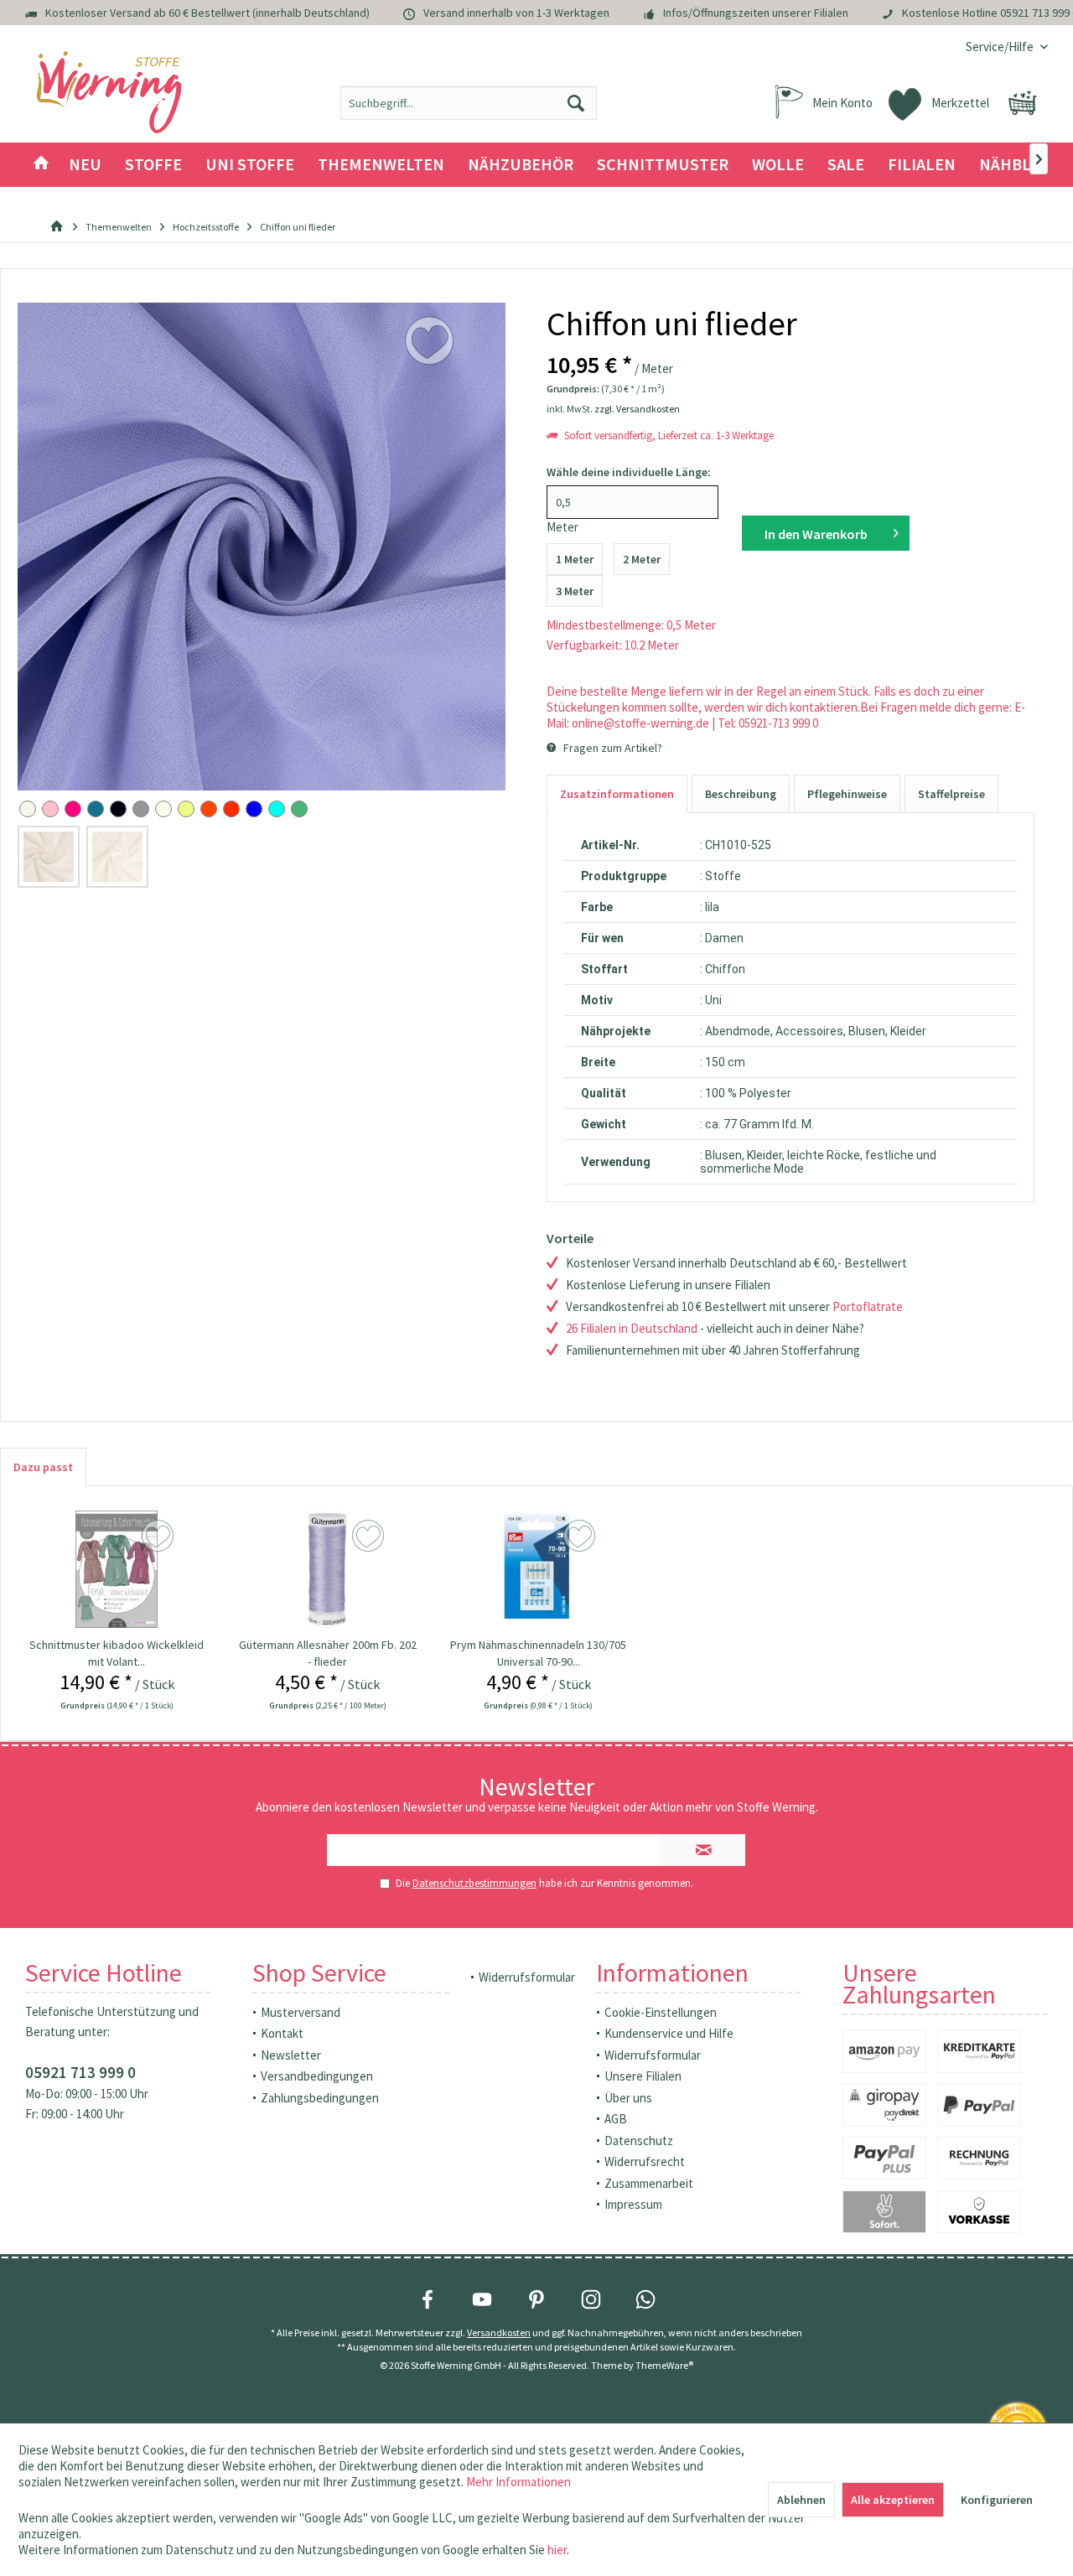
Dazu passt (43, 1467)
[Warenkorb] (1023, 103)
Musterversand (301, 2012)
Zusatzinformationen (617, 794)
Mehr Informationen (518, 2482)
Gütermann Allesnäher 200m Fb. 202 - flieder (328, 1653)
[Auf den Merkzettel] (160, 1537)
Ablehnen (801, 2500)
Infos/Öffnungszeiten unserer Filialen (756, 13)
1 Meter (575, 559)
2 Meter (642, 559)
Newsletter (291, 2055)
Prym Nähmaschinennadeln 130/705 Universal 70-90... (538, 1653)
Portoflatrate (868, 1306)
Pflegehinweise (847, 794)
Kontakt (282, 2033)
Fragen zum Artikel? (612, 748)
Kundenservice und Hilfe (669, 2033)
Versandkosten (499, 2332)
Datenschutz (639, 2141)
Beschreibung (741, 794)
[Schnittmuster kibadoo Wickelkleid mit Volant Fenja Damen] (116, 1569)
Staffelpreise (951, 794)
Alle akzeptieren (893, 2500)
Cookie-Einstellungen (661, 2012)
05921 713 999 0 (80, 2072)
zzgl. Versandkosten (637, 409)
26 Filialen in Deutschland (632, 1328)
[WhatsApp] (645, 2299)
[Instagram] (591, 2299)
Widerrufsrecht (645, 2161)
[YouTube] (482, 2299)
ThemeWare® (664, 2365)
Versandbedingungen (317, 2076)
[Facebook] (428, 2299)
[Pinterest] (536, 2299)
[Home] (41, 165)
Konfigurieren (997, 2500)
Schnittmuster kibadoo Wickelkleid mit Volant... (117, 1653)
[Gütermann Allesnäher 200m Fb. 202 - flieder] (327, 1569)
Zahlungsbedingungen (320, 2098)
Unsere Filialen (643, 2076)
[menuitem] (1000, 47)
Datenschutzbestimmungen (474, 1883)
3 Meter (575, 591)
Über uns (628, 2098)
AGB (616, 2119)
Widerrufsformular (527, 1977)
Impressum (633, 2204)
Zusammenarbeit (649, 2183)
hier (557, 2550)
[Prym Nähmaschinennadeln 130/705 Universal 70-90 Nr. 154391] (539, 1569)
